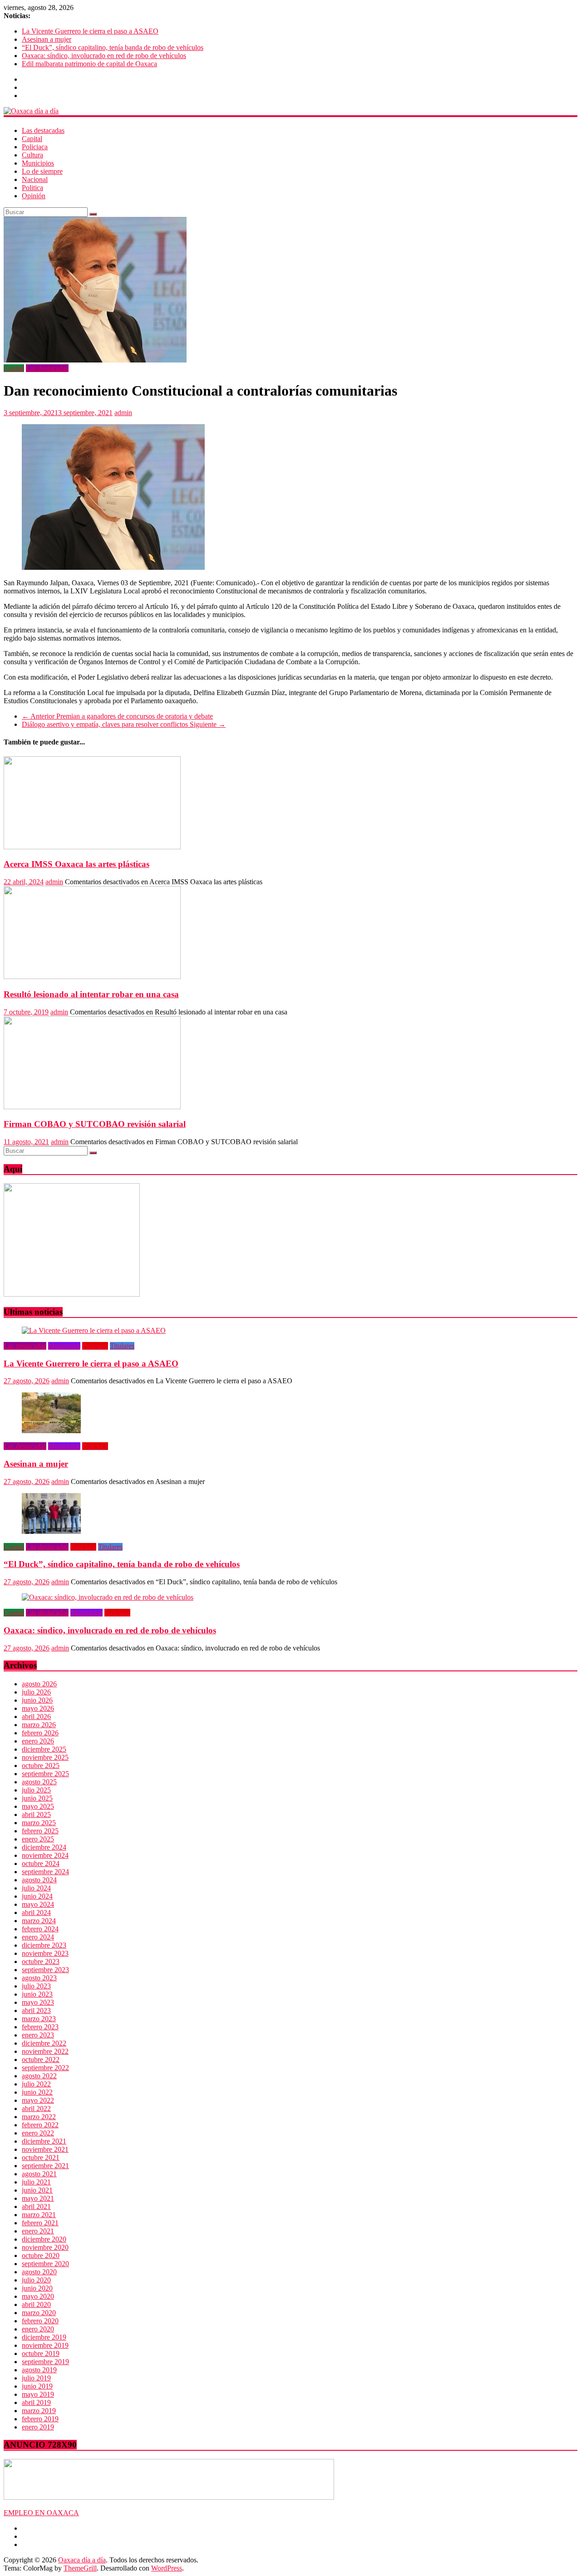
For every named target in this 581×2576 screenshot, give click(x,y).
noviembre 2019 (45, 2345)
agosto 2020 (39, 2272)
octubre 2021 (41, 2157)
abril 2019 (36, 2402)
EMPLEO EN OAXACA (41, 2513)
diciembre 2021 (44, 2141)
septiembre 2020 (45, 2264)
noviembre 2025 (45, 1757)
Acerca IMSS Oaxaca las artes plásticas (76, 864)
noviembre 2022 (45, 2051)
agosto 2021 (39, 2174)
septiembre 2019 (45, 2362)
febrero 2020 (40, 2321)
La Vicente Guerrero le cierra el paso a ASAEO (90, 31)
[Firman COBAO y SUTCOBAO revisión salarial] (92, 1107)
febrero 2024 (40, 1929)
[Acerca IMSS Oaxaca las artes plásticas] (92, 847)
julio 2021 (36, 2182)
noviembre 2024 (45, 1855)
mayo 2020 (38, 2296)
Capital (32, 139)
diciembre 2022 (44, 2043)
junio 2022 (37, 2092)
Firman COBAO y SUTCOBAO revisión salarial (95, 1124)
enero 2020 (38, 2329)
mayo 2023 (38, 2002)
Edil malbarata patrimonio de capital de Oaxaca (89, 64)
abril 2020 (36, 2304)
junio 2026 (37, 1700)
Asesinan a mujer (47, 39)
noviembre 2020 (45, 2247)
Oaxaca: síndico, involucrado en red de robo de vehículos (104, 56)
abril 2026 (36, 1717)
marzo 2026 (39, 1725)
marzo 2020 (39, 2313)
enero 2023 (38, 2035)
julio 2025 (36, 1790)
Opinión (34, 196)
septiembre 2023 (45, 1970)
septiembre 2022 (45, 2068)
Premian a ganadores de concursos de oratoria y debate (117, 716)
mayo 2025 (38, 1806)
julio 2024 (36, 1888)
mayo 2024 (38, 1904)
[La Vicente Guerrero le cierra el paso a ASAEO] (94, 1330)
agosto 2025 (39, 1782)
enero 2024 (38, 1937)
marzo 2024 (39, 1921)
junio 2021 (37, 2190)
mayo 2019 (38, 2394)
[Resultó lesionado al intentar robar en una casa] (92, 977)
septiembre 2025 (45, 1774)
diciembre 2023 (44, 1945)
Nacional (35, 179)
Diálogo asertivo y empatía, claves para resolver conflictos (124, 724)
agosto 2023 (39, 1978)
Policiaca (35, 147)
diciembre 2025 (44, 1749)
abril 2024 (36, 1912)
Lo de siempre (42, 171)
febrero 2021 (40, 2223)
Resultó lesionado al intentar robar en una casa (91, 994)
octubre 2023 (41, 1961)
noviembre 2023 (45, 1953)
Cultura (32, 155)
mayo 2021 (38, 2198)
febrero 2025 (40, 1831)
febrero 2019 (40, 2419)
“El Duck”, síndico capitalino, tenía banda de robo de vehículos (113, 47)
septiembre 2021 (45, 2166)
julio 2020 (36, 2280)
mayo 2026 (38, 1708)
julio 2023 (36, 1986)
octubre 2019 (41, 2353)
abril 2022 (36, 2108)
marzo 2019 (39, 2411)
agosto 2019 (39, 2370)
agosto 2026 (39, 1684)
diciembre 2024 (44, 1847)
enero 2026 (38, 1741)
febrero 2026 (40, 1733)
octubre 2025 (41, 1765)
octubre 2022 (41, 2059)
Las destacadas (43, 130)
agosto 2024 (39, 1880)
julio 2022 (36, 2084)
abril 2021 (36, 2206)
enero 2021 (38, 2231)
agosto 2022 (39, 2076)
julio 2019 (36, 2378)
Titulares (122, 1346)
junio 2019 (37, 2386)
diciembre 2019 (44, 2337)
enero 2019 (38, 2427)
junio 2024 (37, 1896)
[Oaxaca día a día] (290, 111)
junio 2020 (37, 2288)
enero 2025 (38, 1839)
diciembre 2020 (44, 2239)
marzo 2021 (39, 2215)
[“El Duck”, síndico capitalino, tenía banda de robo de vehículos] (51, 1531)
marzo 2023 (39, 2019)
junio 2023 (37, 1994)
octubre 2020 (41, 2255)
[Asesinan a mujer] (51, 1431)
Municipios (38, 163)
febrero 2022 (40, 2125)
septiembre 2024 (45, 1872)
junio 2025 (37, 1798)
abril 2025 (36, 1814)
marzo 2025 (39, 1823)
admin (123, 413)
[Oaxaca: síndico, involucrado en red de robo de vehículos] (108, 1597)
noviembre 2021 (45, 2149)
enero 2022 (38, 2133)
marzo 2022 (39, 2117)
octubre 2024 (41, 1863)
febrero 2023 (40, 2027)
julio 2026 (36, 1692)
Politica (32, 188)
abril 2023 (36, 2010)
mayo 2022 (38, 2100)
